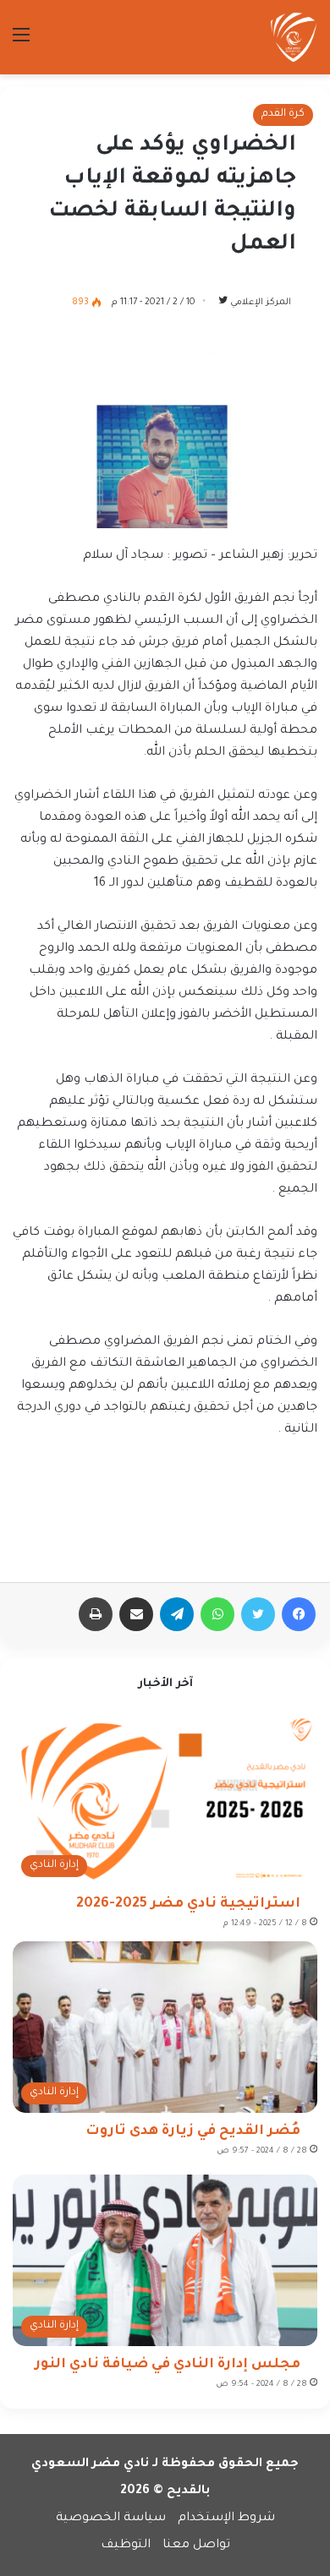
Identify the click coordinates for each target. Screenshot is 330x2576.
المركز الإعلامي (261, 303)
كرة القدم (283, 114)
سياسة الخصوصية (111, 2519)
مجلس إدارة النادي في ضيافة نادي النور (168, 2365)
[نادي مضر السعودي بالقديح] (294, 37)
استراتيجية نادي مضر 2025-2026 (188, 1904)
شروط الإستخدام (226, 2519)
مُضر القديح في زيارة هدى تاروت (193, 2131)
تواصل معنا (196, 2546)
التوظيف (126, 2546)
